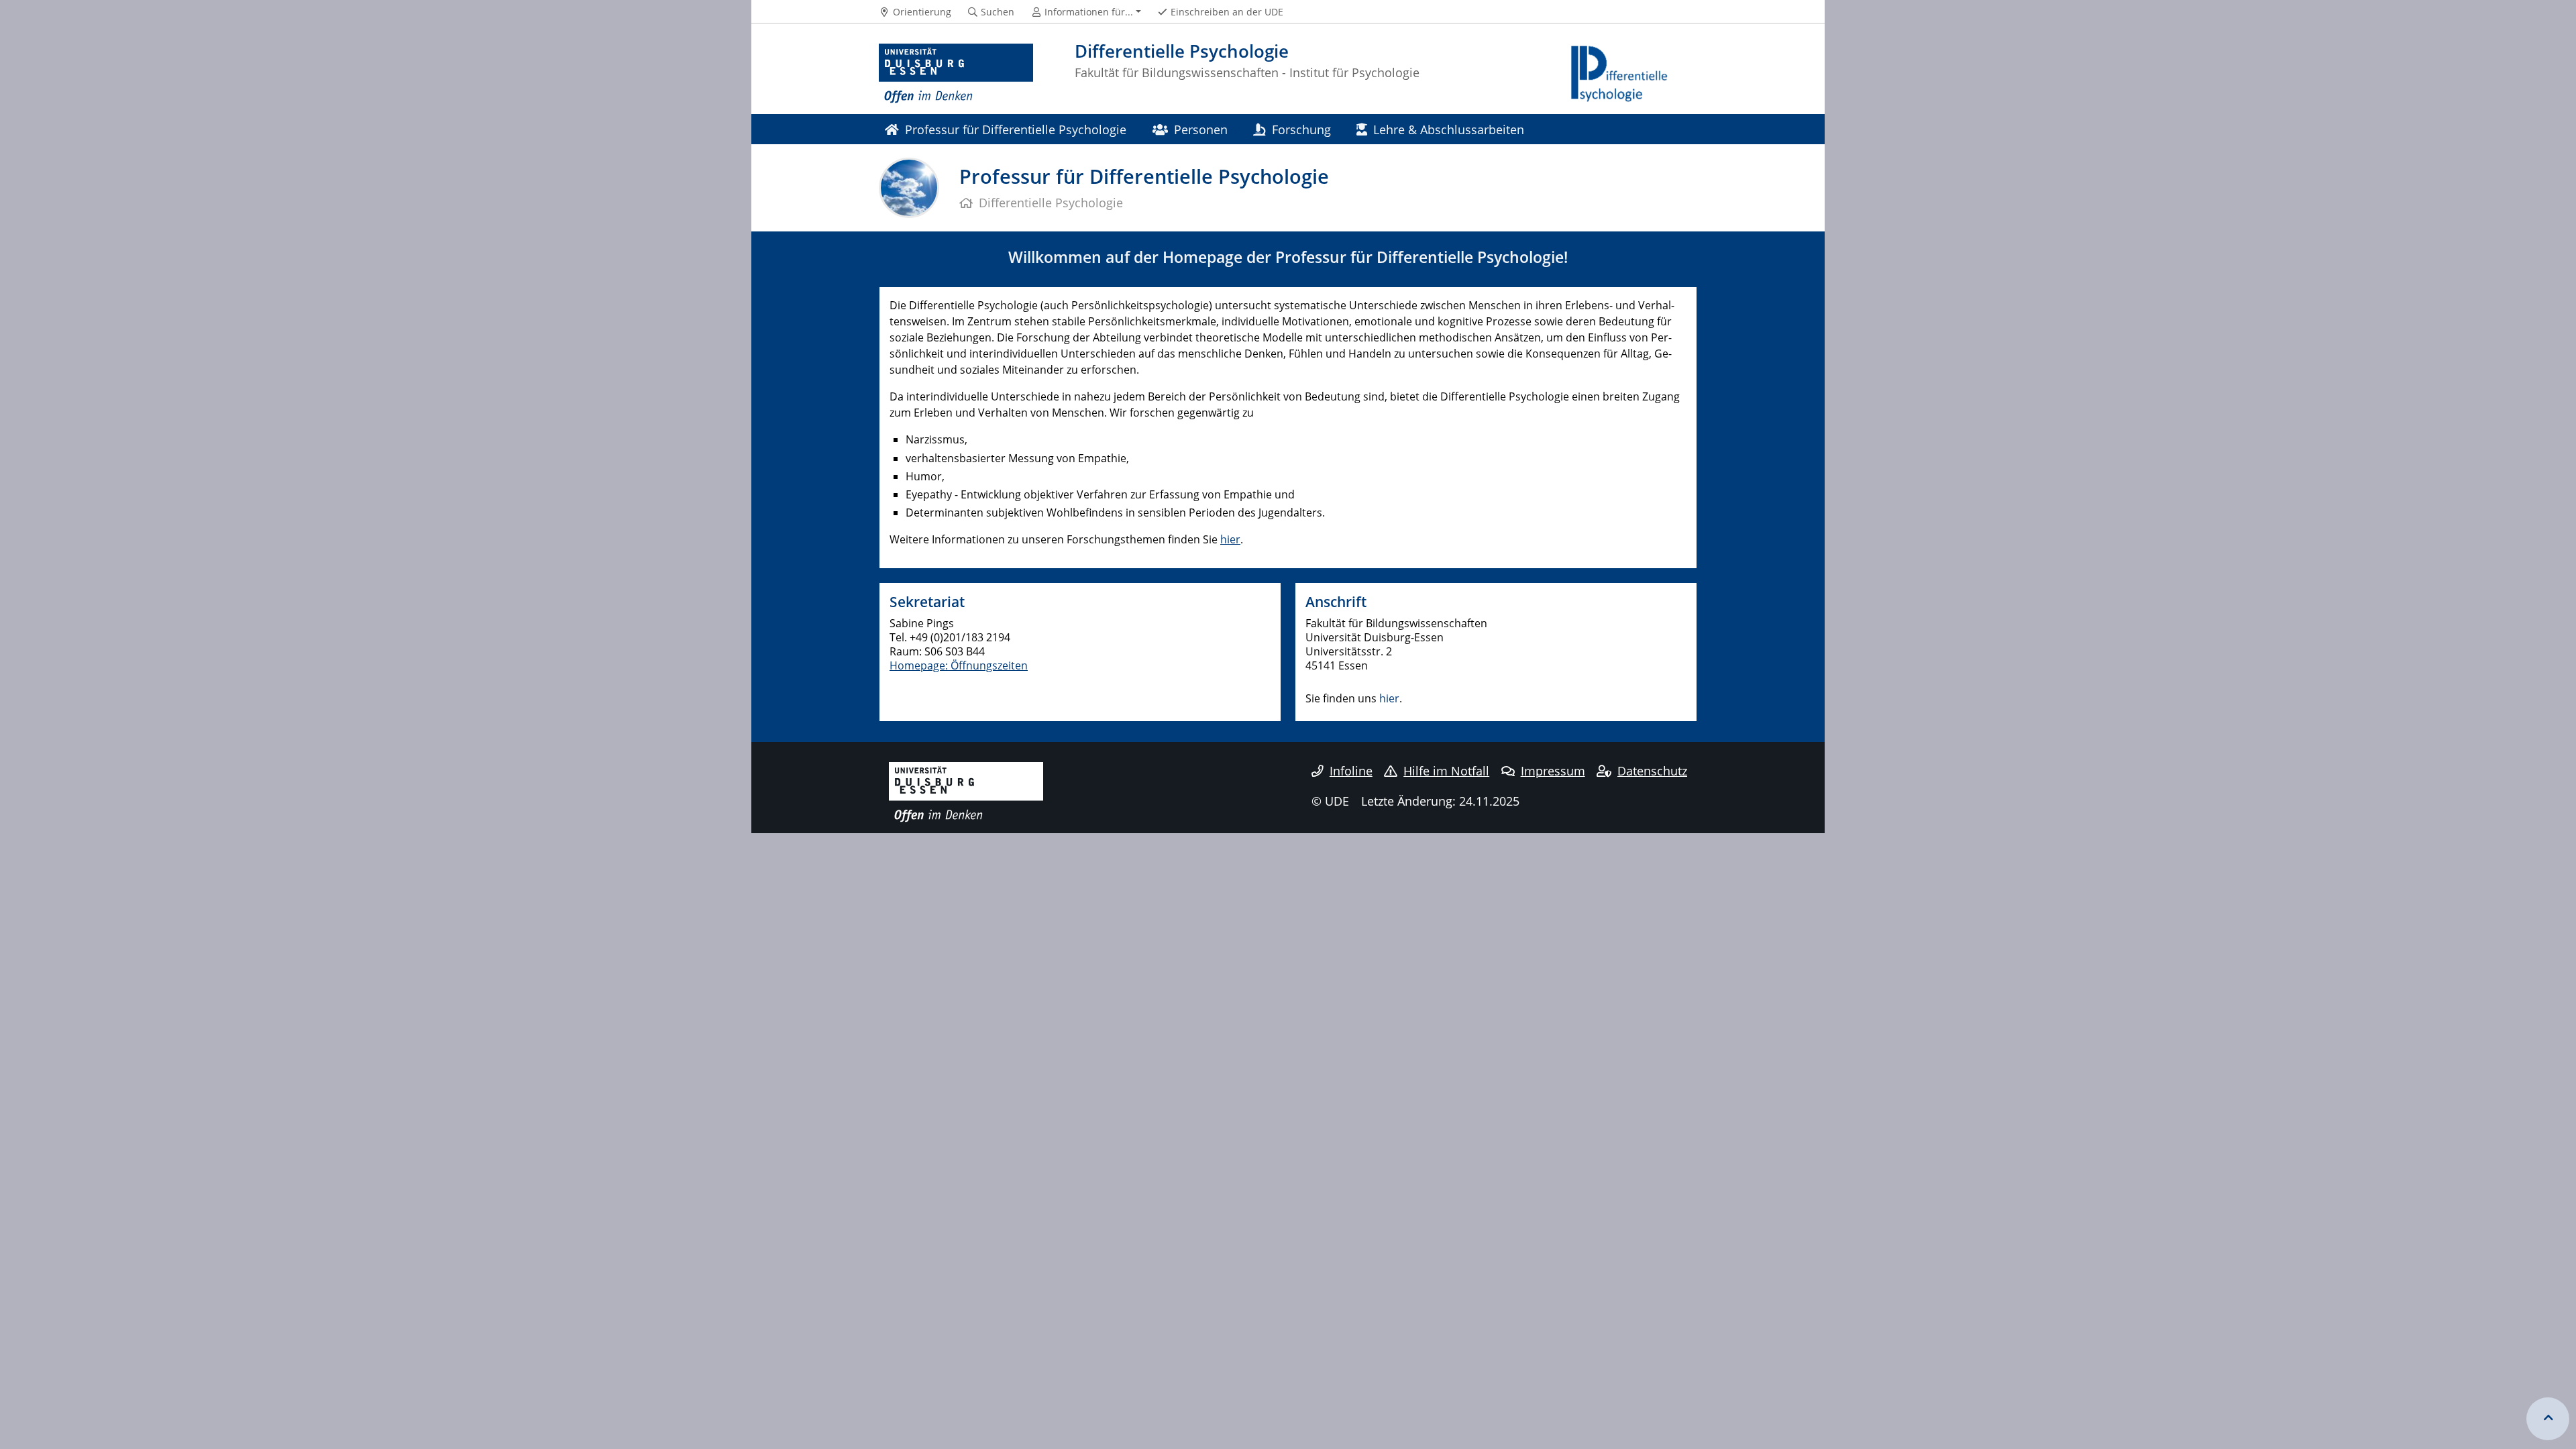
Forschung (1301, 129)
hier (1230, 539)
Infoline (1351, 771)
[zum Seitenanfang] (2548, 1419)
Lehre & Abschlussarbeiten (1449, 129)
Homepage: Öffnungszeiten (959, 665)
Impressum (1553, 771)
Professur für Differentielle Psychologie (1016, 129)
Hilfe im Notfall (1446, 771)
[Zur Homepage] (956, 74)
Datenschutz (1652, 771)
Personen (1201, 129)
